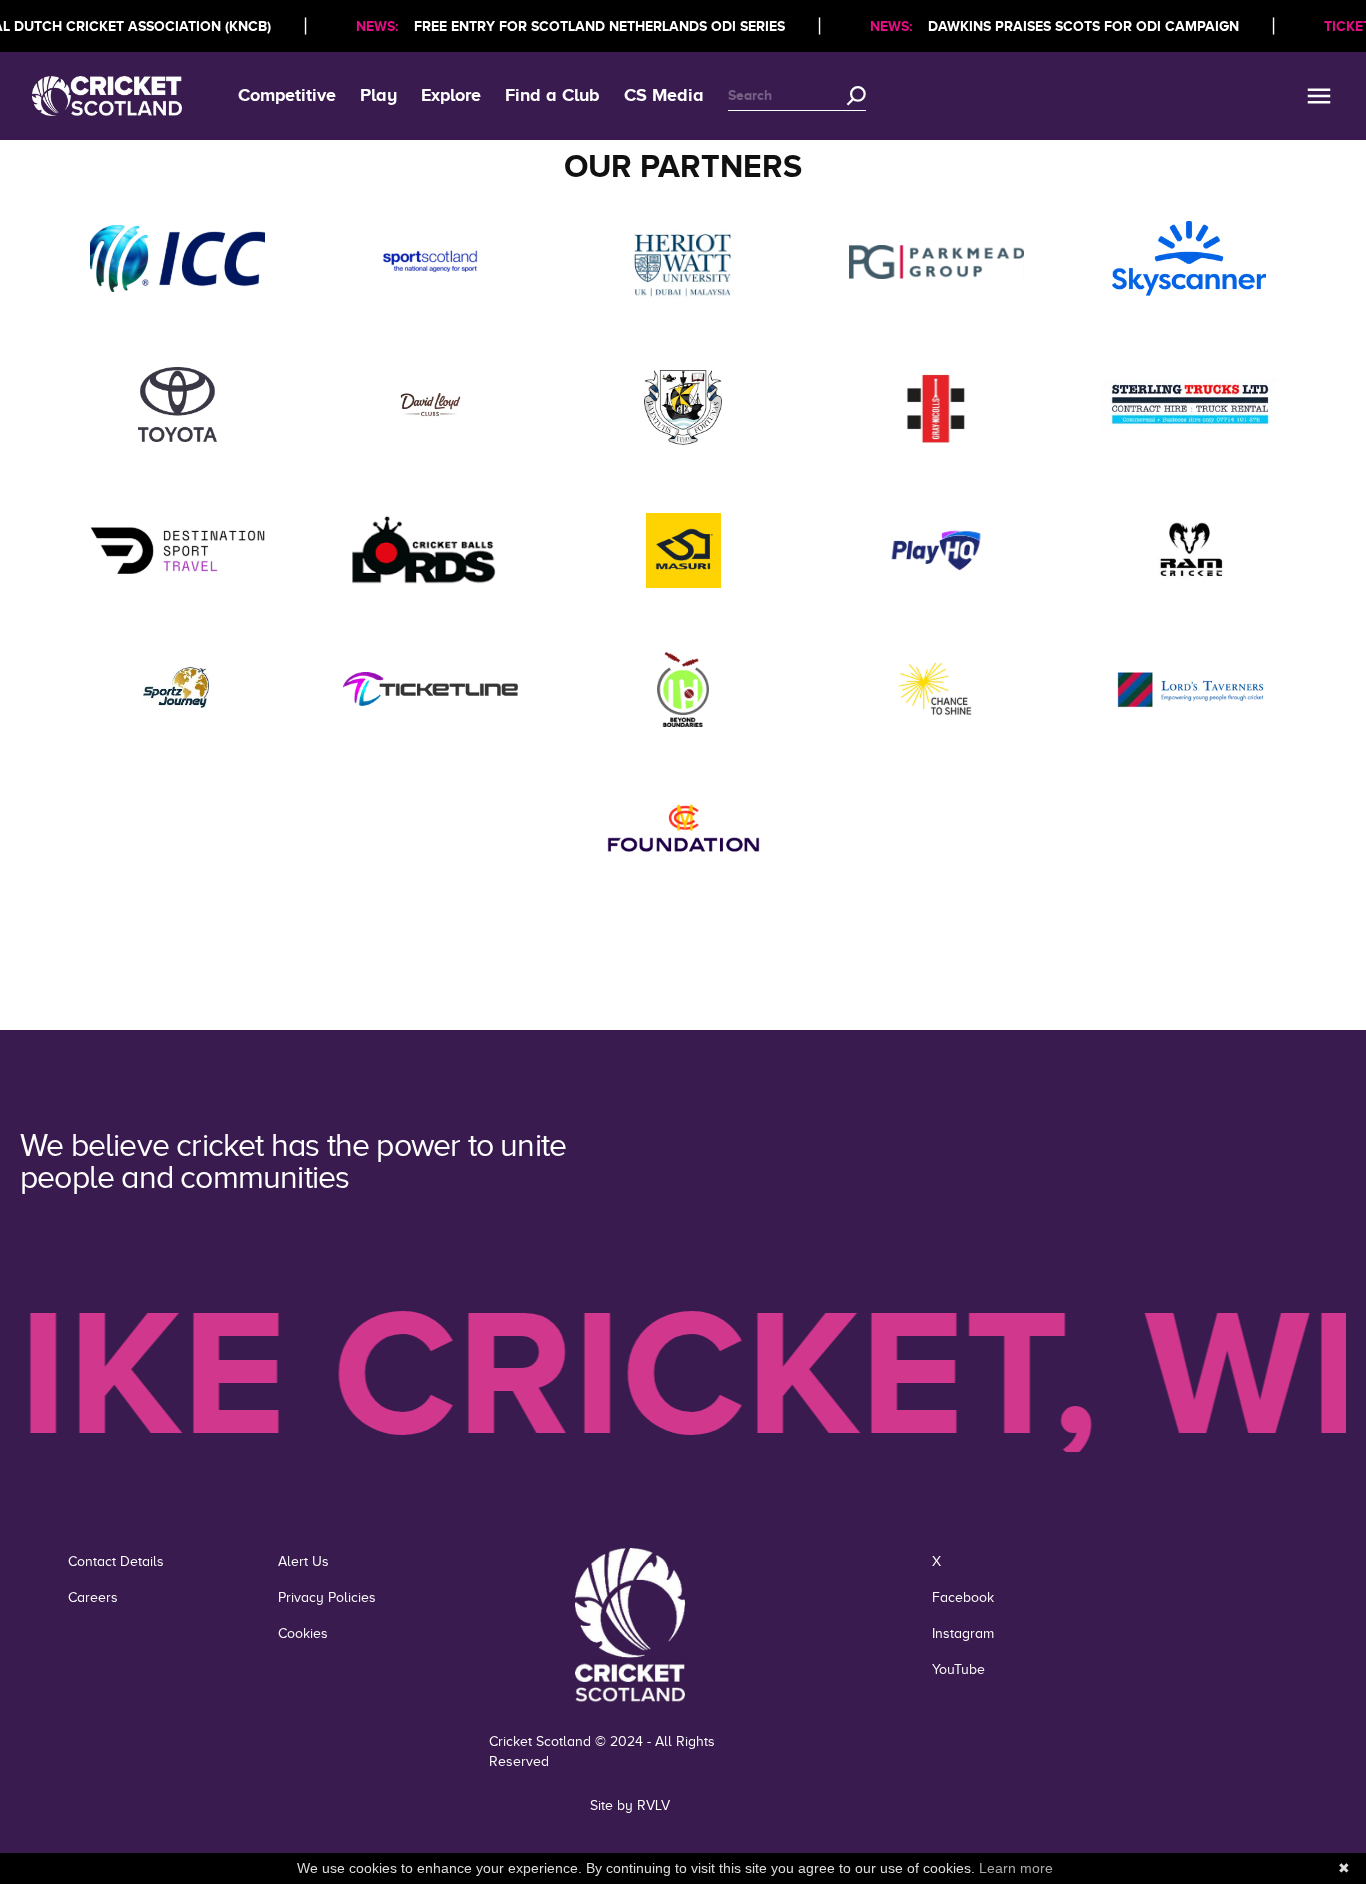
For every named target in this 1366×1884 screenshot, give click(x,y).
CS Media (664, 95)
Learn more (1016, 1868)
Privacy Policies (327, 1597)
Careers (93, 1597)
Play (378, 95)
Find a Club (552, 95)
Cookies (303, 1633)
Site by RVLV (630, 1805)
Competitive (287, 95)
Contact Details (116, 1561)
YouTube (958, 1669)
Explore (451, 95)
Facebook (963, 1597)
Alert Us (303, 1561)
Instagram (963, 1633)
